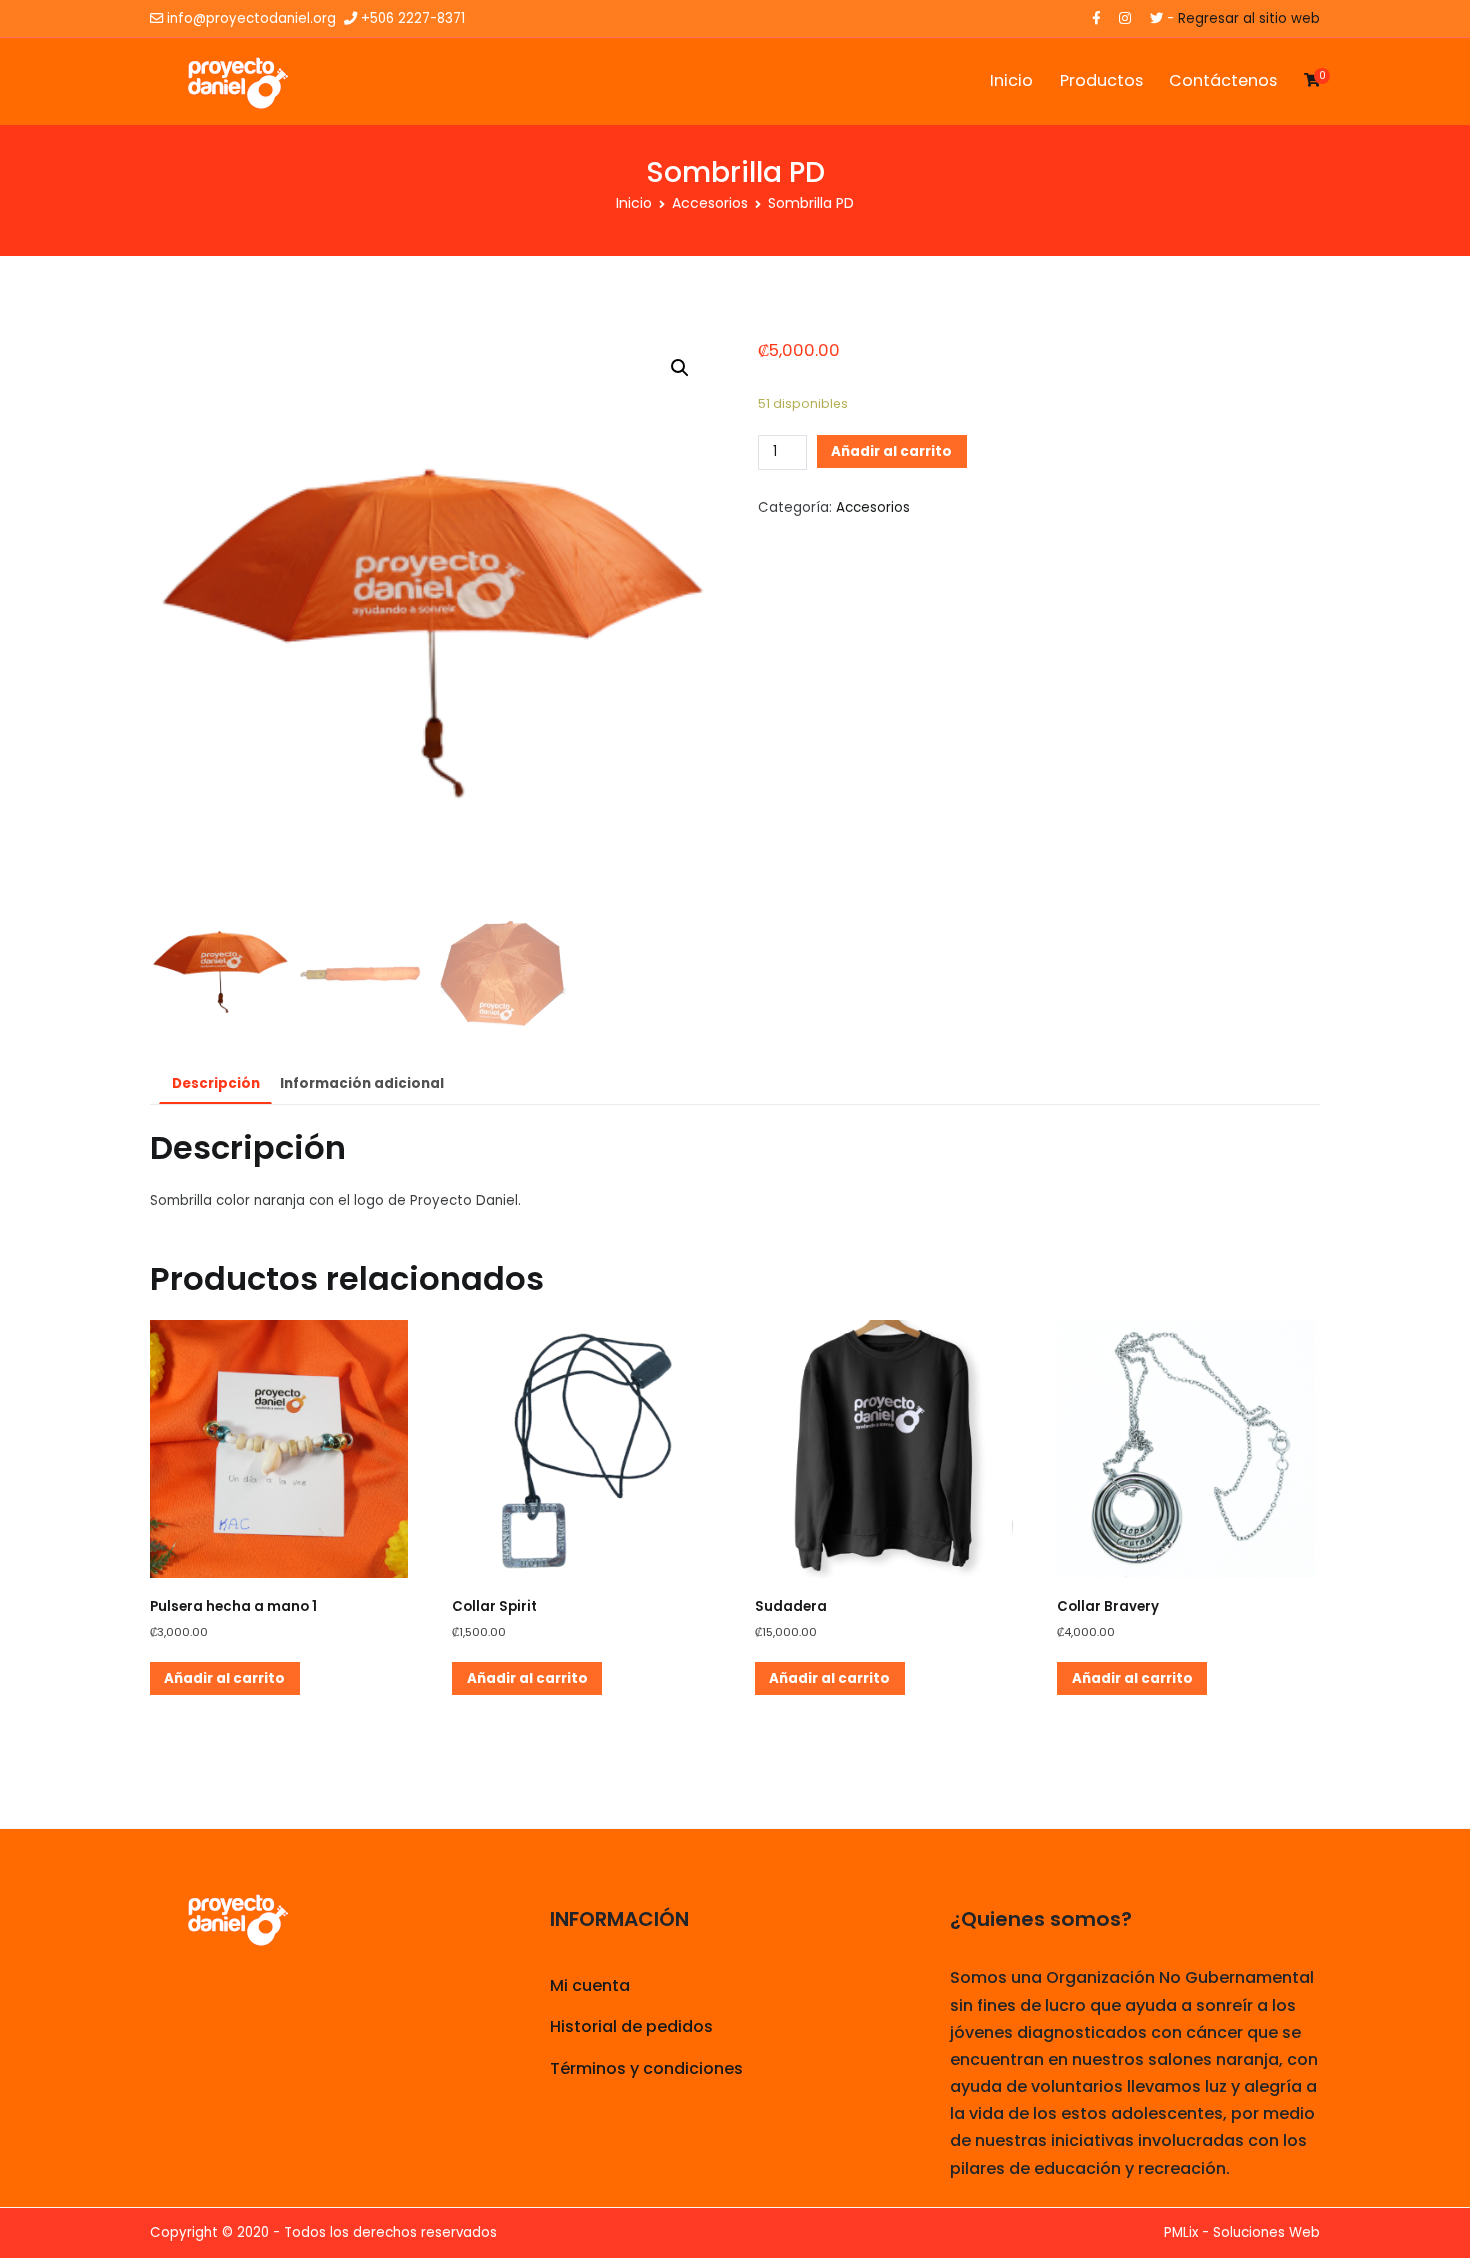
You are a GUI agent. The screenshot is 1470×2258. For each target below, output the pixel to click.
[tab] (215, 1084)
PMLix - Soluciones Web (1242, 2232)
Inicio (1011, 80)
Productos (1101, 80)
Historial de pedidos (631, 2026)
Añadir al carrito (891, 451)
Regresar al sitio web (1249, 18)
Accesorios (710, 203)
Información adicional (362, 1083)
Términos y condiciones (646, 2068)
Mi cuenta (590, 1985)
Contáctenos (1223, 80)
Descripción (216, 1083)
